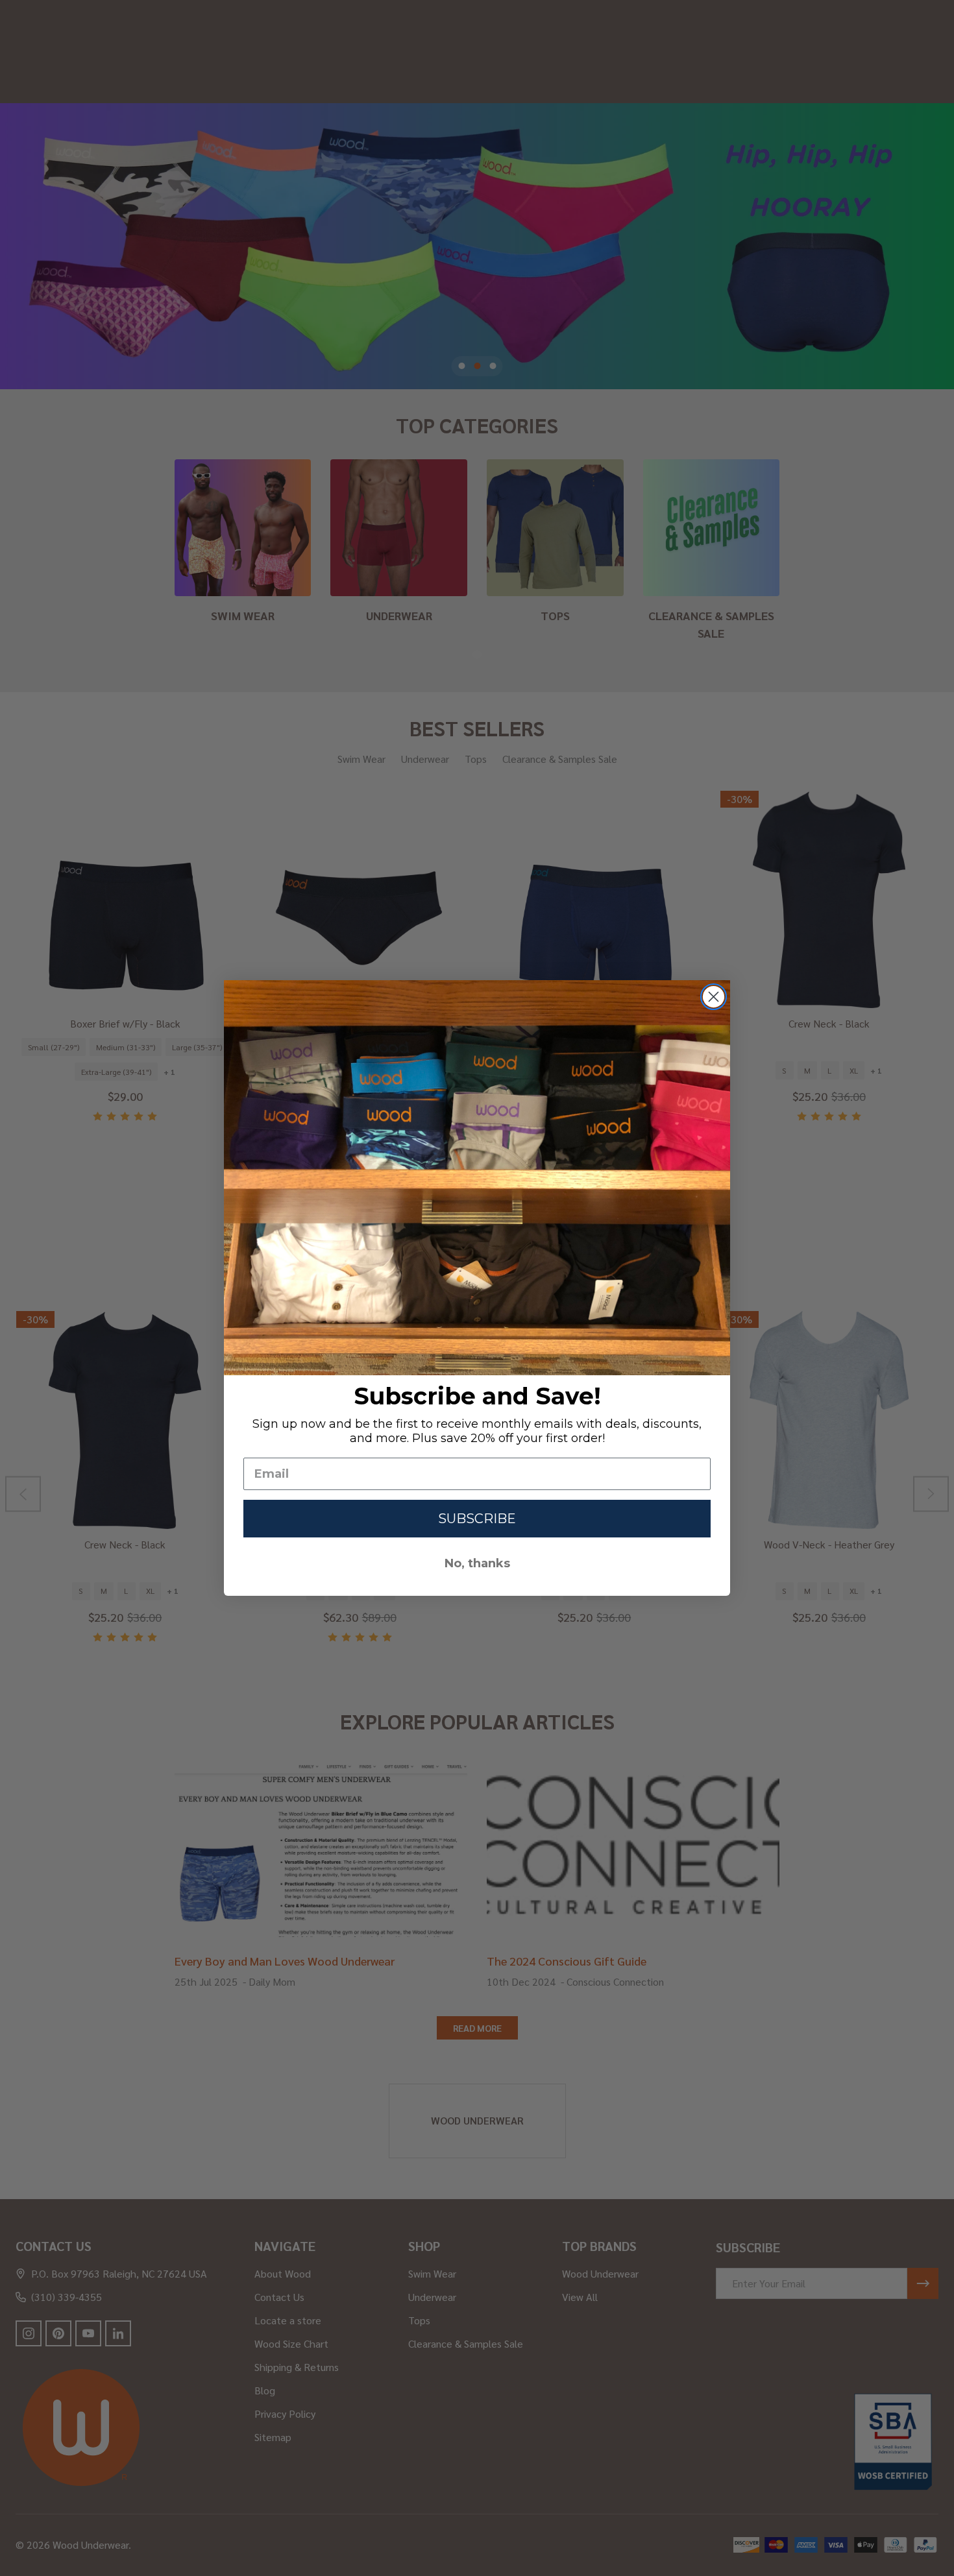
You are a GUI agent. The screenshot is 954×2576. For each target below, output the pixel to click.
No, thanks (477, 1563)
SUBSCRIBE (477, 1519)
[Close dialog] (714, 997)
